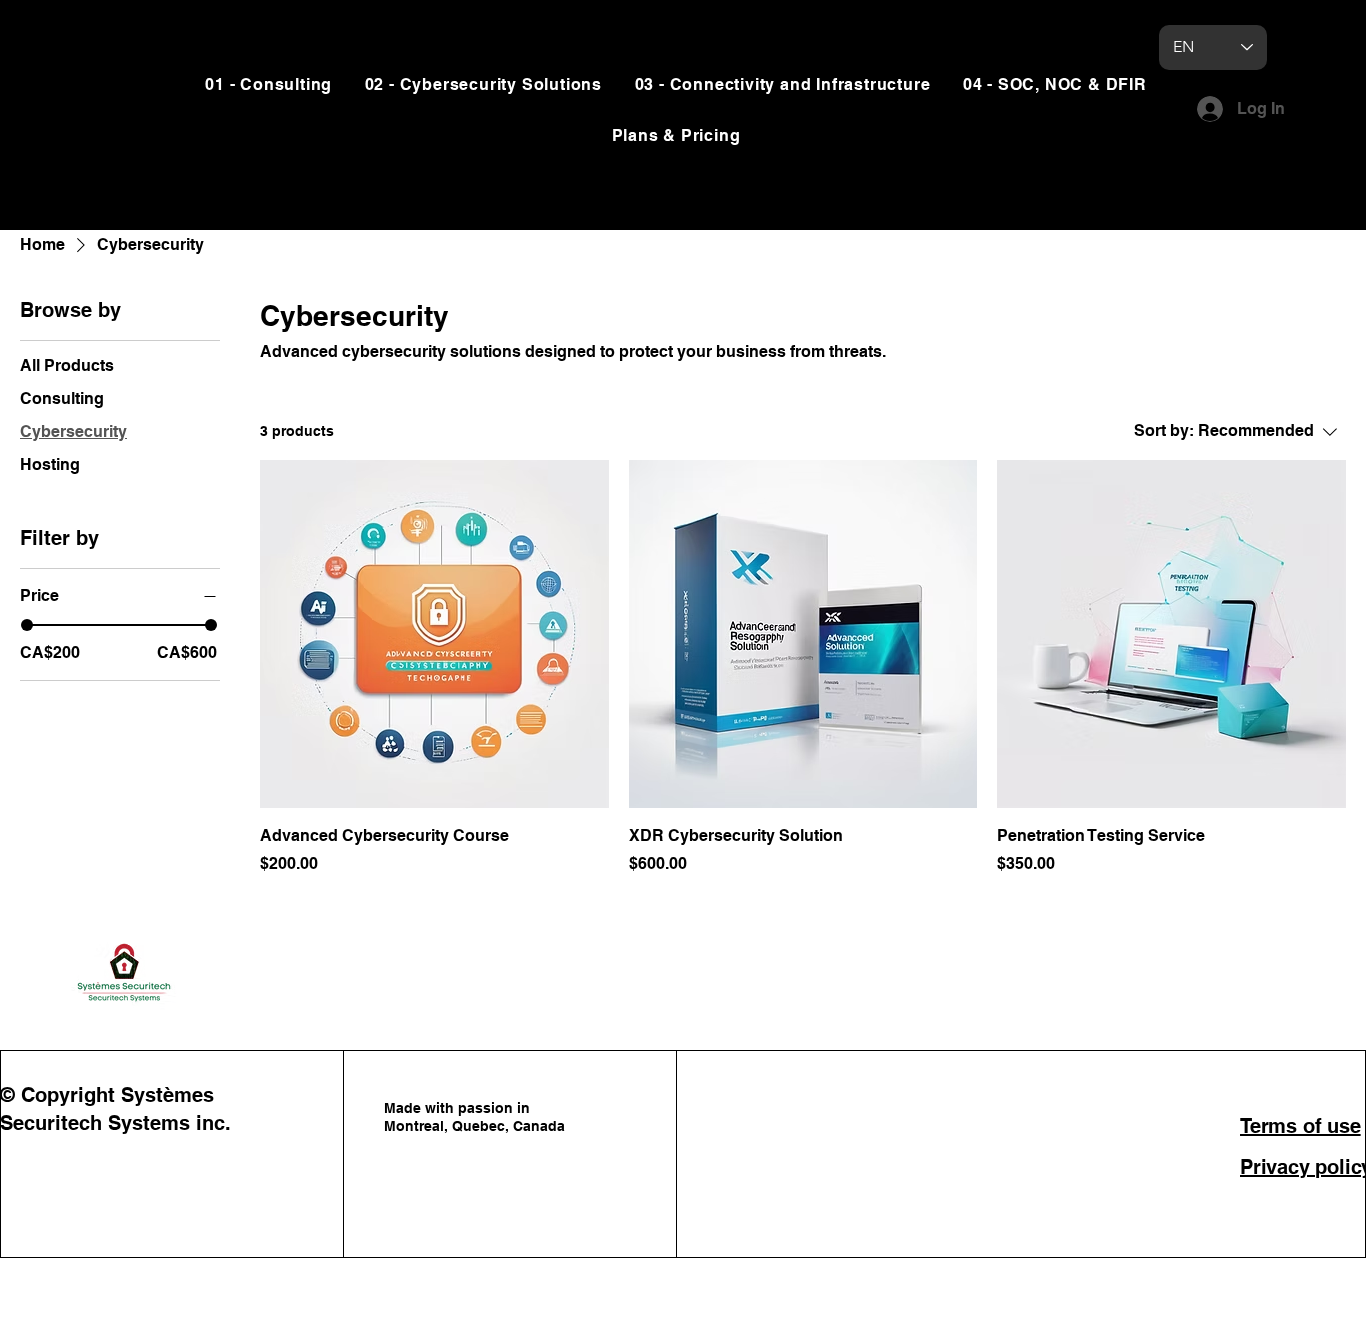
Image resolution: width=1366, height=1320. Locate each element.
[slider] (27, 625)
